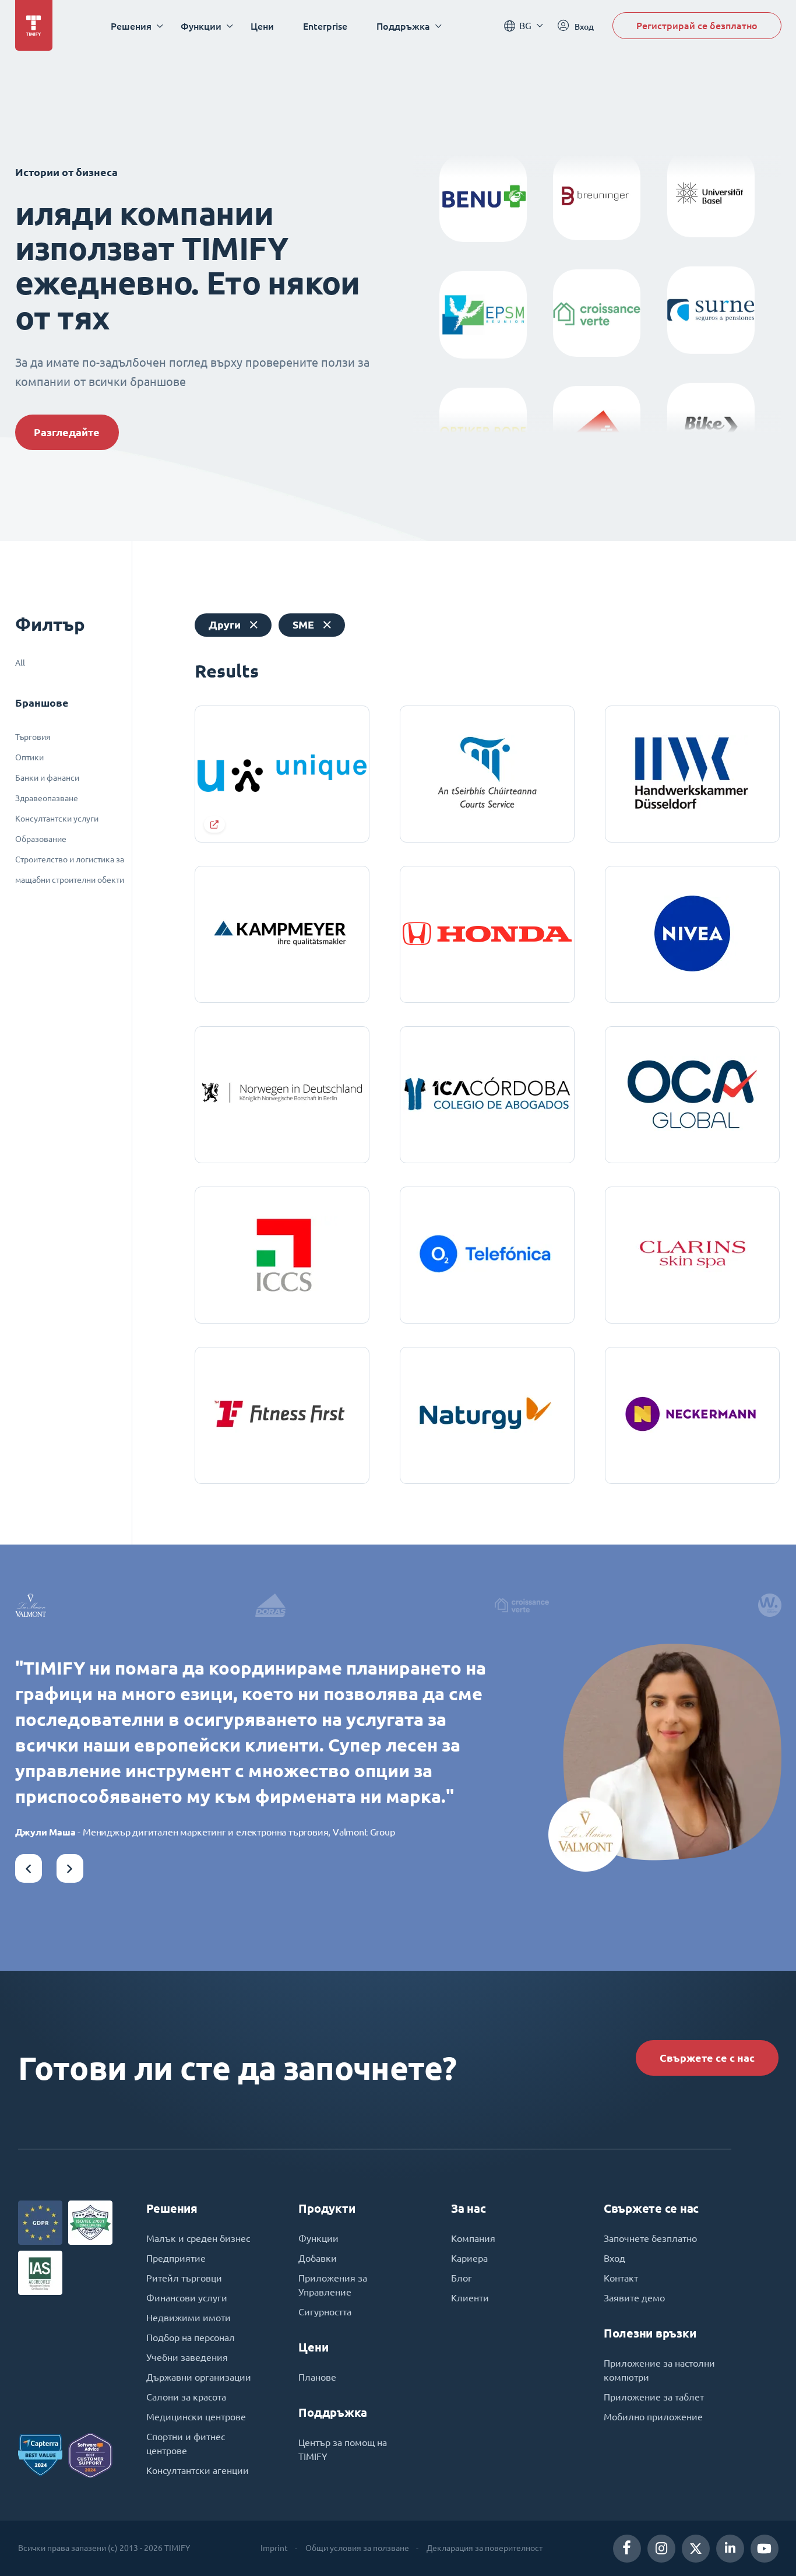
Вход (614, 2258)
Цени (262, 26)
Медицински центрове (196, 2417)
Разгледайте (67, 432)
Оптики (29, 757)
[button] (29, 1868)
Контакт (621, 2278)
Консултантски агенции (198, 2470)
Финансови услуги (187, 2298)
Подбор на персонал (191, 2338)
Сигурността (325, 2312)
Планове (317, 2377)
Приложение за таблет (654, 2397)
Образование (41, 839)
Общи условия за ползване (357, 2548)
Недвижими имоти (189, 2318)
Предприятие (176, 2258)
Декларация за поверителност (485, 2548)
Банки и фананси (47, 778)
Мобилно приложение (653, 2417)
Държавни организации (199, 2377)
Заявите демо (634, 2298)
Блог (462, 2278)
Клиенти (470, 2298)
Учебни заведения (187, 2357)
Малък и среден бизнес (198, 2238)
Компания (473, 2238)
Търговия (33, 737)
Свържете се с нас (707, 2058)
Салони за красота (186, 2397)
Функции (318, 2238)
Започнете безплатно (650, 2238)
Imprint (274, 2548)
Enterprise (325, 26)
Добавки (318, 2258)
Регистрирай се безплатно (697, 25)
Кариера (469, 2258)
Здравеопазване (47, 798)
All (20, 663)
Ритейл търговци (184, 2278)
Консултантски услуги (57, 819)
